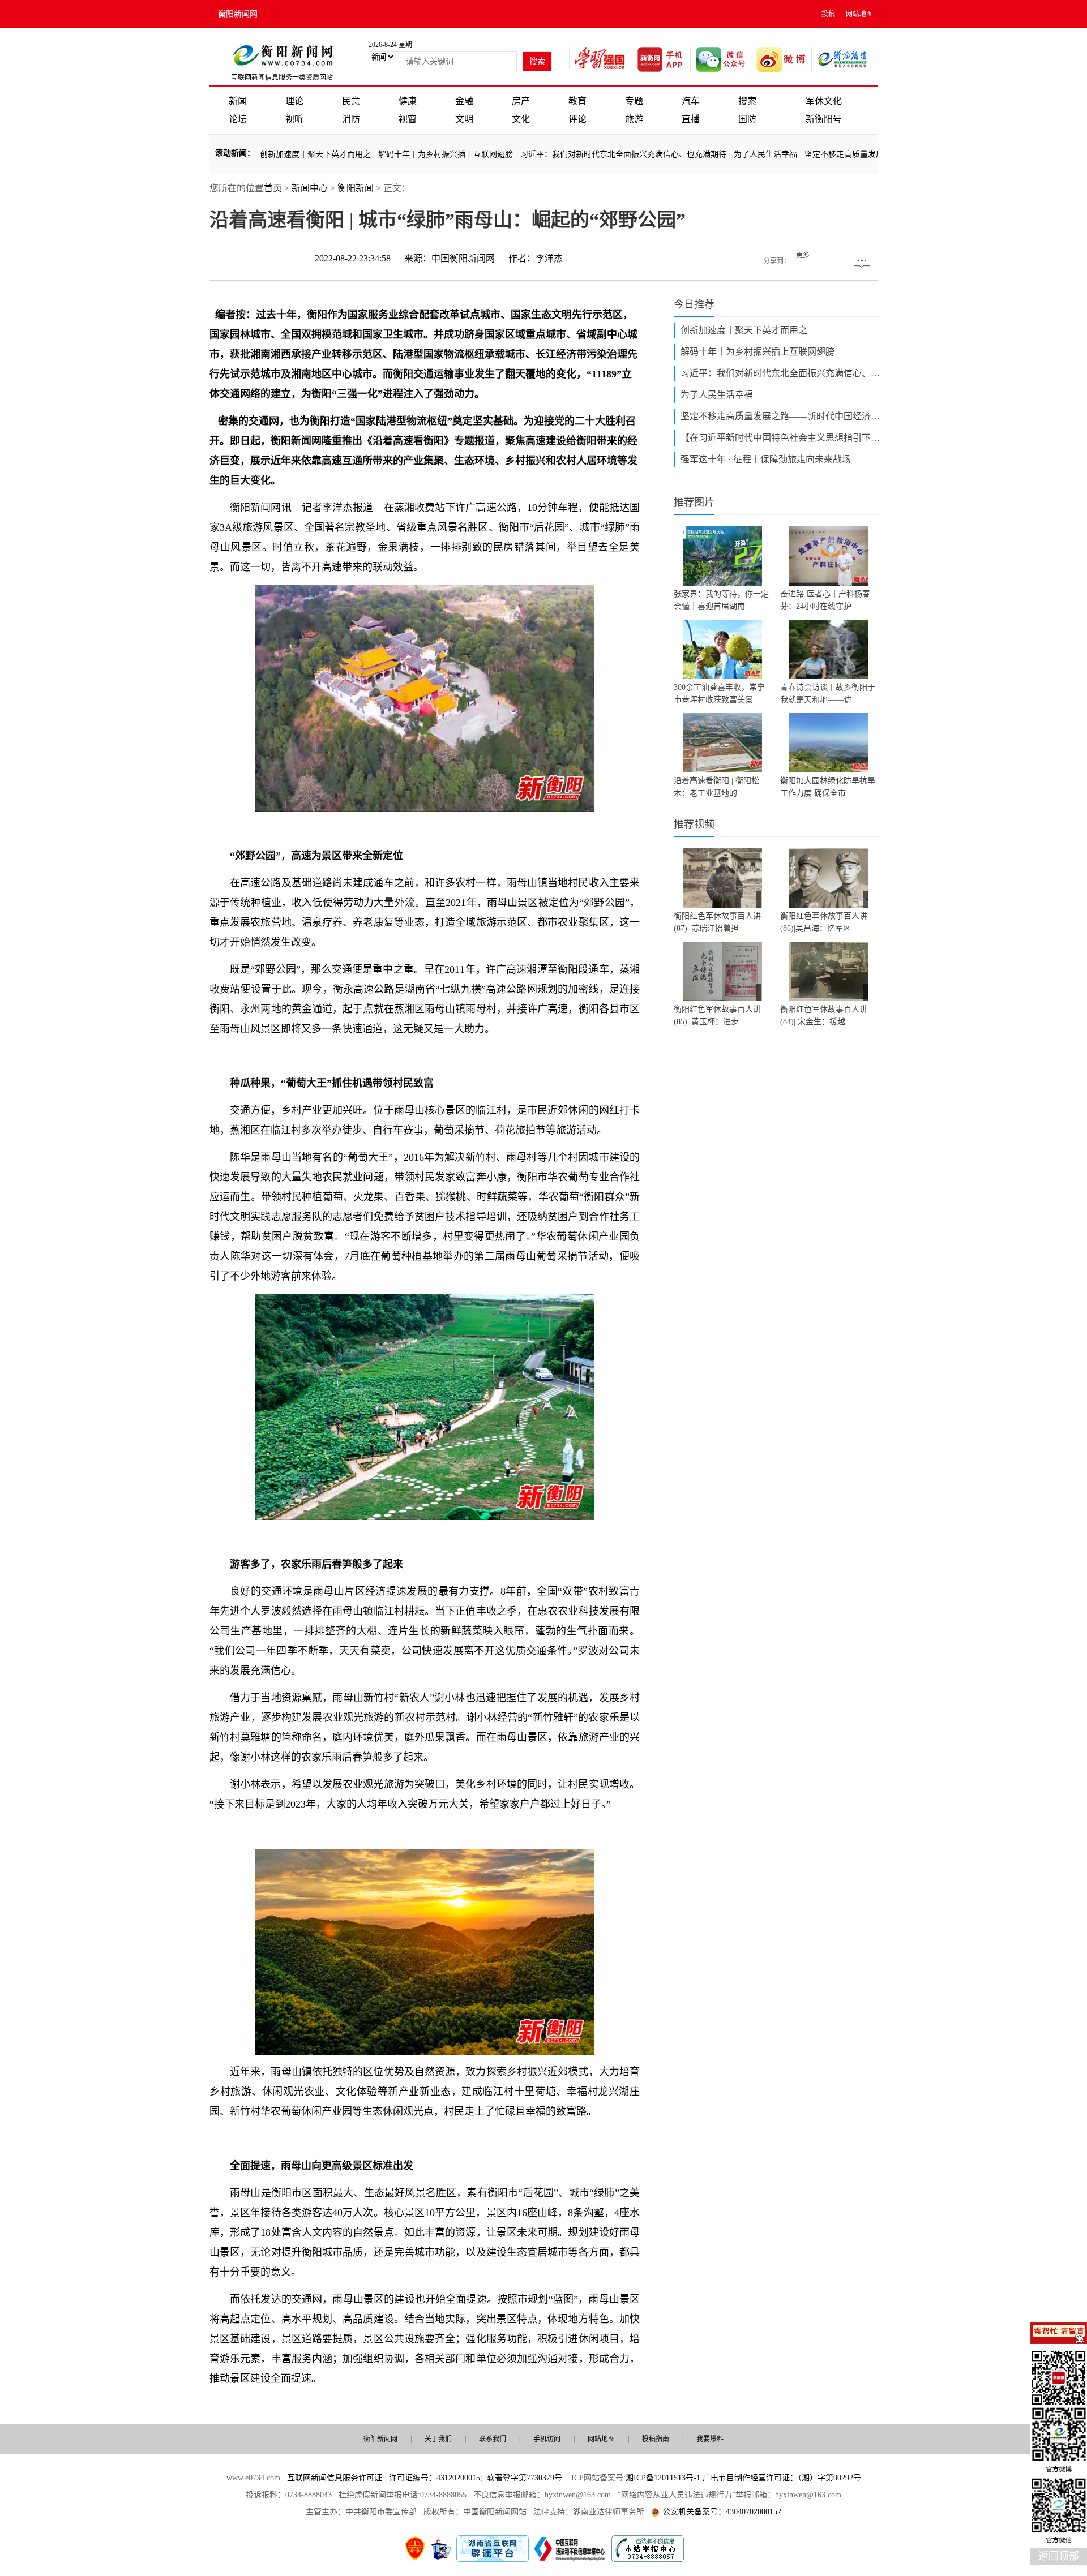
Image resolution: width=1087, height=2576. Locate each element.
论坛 (238, 119)
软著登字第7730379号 (525, 2478)
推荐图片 (694, 503)
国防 (747, 119)
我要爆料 (710, 2439)
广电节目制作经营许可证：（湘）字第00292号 (782, 2478)
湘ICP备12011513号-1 (663, 2478)
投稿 (828, 14)
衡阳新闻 (356, 188)
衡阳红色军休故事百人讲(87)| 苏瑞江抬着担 (717, 922)
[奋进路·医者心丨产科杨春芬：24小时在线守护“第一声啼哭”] (829, 556)
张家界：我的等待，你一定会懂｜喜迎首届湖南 (721, 600)
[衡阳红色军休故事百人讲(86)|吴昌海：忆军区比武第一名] (829, 878)
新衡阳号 (824, 119)
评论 (577, 119)
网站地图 (859, 14)
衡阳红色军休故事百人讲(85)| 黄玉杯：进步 (717, 1016)
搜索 (747, 101)
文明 (464, 119)
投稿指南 (656, 2439)
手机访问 (547, 2439)
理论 (294, 101)
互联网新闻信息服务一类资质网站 (282, 78)
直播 (691, 119)
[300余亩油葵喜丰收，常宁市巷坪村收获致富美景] (722, 649)
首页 (273, 188)
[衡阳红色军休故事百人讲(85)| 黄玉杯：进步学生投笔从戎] (722, 971)
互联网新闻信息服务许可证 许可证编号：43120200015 (384, 2478)
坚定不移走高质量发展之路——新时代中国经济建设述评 (782, 416)
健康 (408, 101)
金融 (464, 101)
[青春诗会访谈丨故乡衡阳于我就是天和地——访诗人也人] (829, 649)
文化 (521, 119)
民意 (351, 101)
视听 (294, 119)
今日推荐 (694, 304)
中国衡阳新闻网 (463, 258)
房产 (521, 101)
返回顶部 (1059, 2556)
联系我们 (493, 2439)
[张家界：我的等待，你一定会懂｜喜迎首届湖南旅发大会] (722, 556)
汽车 (691, 101)
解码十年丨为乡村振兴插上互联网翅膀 (446, 154)
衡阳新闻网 (238, 14)
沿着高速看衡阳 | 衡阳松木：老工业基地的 (716, 787)
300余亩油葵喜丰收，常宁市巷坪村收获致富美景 (719, 694)
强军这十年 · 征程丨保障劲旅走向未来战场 (766, 459)
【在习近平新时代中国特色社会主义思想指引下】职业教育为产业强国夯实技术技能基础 (782, 438)
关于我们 (438, 2439)
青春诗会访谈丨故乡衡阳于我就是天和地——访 (828, 694)
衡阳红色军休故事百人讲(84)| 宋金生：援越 (824, 1016)
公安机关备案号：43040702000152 (722, 2512)
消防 (351, 119)
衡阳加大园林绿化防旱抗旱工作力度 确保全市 (828, 787)
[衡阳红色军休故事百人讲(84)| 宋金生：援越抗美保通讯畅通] (829, 971)
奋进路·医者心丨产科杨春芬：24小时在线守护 (825, 600)
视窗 (408, 119)
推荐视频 (694, 825)
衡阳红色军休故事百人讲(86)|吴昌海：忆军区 (824, 922)
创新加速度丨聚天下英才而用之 (315, 154)
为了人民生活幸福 (765, 154)
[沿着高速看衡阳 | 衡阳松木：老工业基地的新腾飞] (722, 743)
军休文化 (824, 101)
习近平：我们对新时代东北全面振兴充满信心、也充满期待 (623, 154)
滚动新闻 (231, 153)
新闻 (238, 101)
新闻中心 (310, 188)
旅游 (634, 119)
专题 (634, 101)
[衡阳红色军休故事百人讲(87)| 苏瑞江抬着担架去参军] (722, 878)
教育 (577, 101)
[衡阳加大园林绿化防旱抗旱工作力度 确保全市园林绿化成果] (829, 743)
